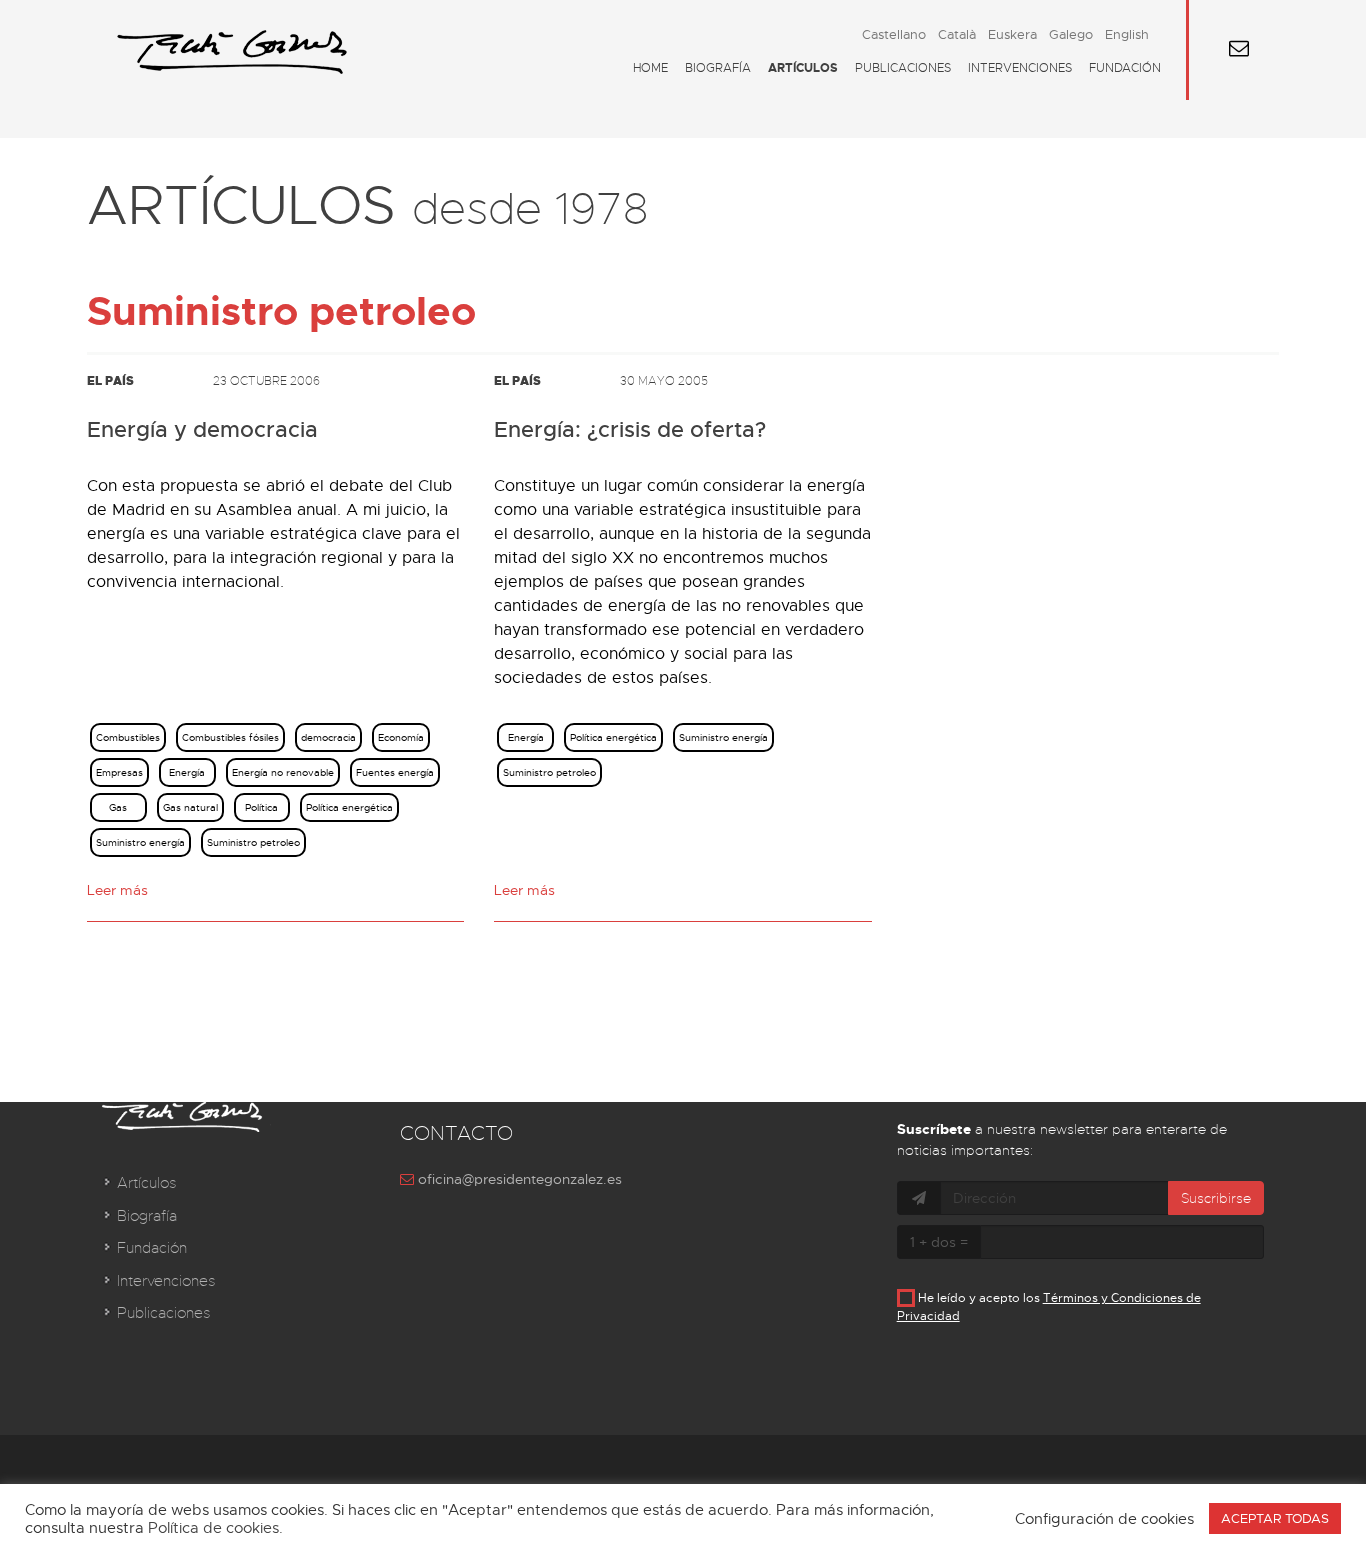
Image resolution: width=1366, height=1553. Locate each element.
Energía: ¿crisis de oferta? (630, 430)
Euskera (1012, 34)
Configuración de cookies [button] (1104, 1519)
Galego (1071, 34)
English (1127, 34)
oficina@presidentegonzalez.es (518, 1179)
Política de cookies (213, 1528)
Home (650, 68)
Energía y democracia (202, 430)
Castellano (894, 34)
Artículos (803, 68)
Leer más (117, 890)
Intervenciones (1020, 68)
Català (957, 34)
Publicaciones (903, 68)
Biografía (718, 68)
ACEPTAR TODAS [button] (1275, 1518)
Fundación (1125, 68)
